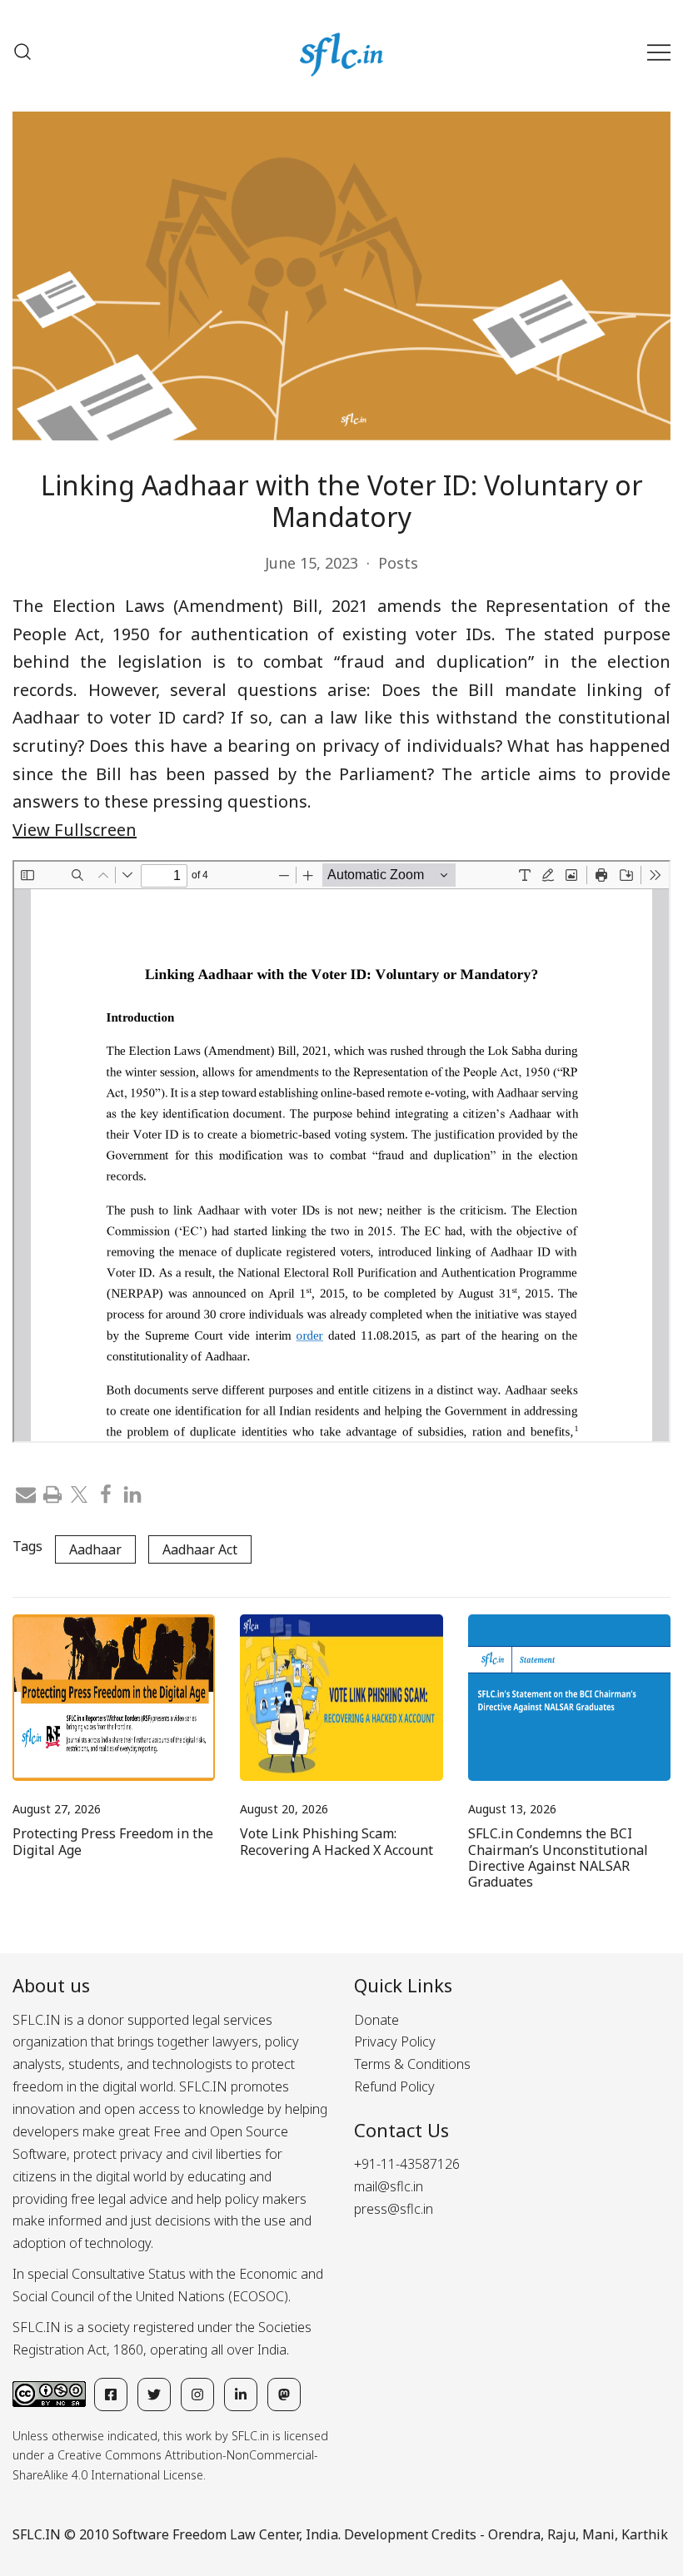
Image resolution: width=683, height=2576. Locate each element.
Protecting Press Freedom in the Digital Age (113, 1841)
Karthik (645, 2534)
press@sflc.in (394, 2209)
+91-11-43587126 (407, 2164)
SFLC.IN (37, 2534)
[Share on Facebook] (106, 1493)
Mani (598, 2534)
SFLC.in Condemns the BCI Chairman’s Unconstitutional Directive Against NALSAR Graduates (558, 1857)
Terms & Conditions (412, 2064)
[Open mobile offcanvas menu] (659, 52)
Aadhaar (95, 1549)
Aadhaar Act (200, 1549)
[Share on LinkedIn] (132, 1493)
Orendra (514, 2534)
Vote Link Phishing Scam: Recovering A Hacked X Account (337, 1841)
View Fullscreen (75, 830)
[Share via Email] (26, 1493)
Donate (376, 2020)
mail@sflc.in (389, 2186)
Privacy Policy (395, 2041)
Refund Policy (394, 2086)
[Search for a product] (22, 52)
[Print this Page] (52, 1493)
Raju (561, 2534)
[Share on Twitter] (79, 1493)
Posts (398, 563)
